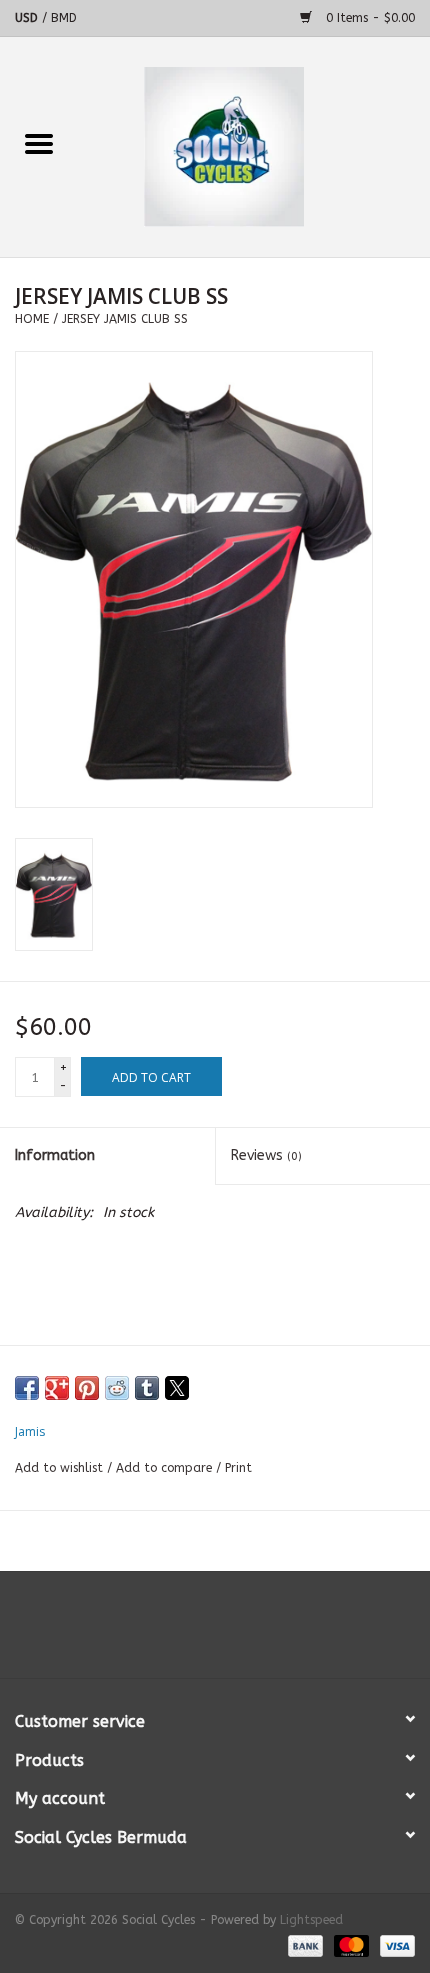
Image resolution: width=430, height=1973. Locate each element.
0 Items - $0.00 (368, 18)
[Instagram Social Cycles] (251, 1632)
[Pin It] (87, 1388)
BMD (64, 18)
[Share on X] (177, 1388)
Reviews (266, 1155)
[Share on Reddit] (117, 1388)
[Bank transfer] (304, 1945)
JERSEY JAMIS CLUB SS (125, 319)
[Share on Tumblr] (147, 1388)
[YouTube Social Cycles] (215, 1632)
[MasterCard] (350, 1945)
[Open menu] (39, 143)
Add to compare (166, 1468)
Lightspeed (311, 1920)
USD (28, 18)
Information (55, 1155)
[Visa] (394, 1945)
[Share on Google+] (57, 1388)
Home (32, 319)
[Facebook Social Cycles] (179, 1632)
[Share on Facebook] (27, 1388)
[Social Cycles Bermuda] (254, 146)
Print (238, 1468)
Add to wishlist (61, 1468)
